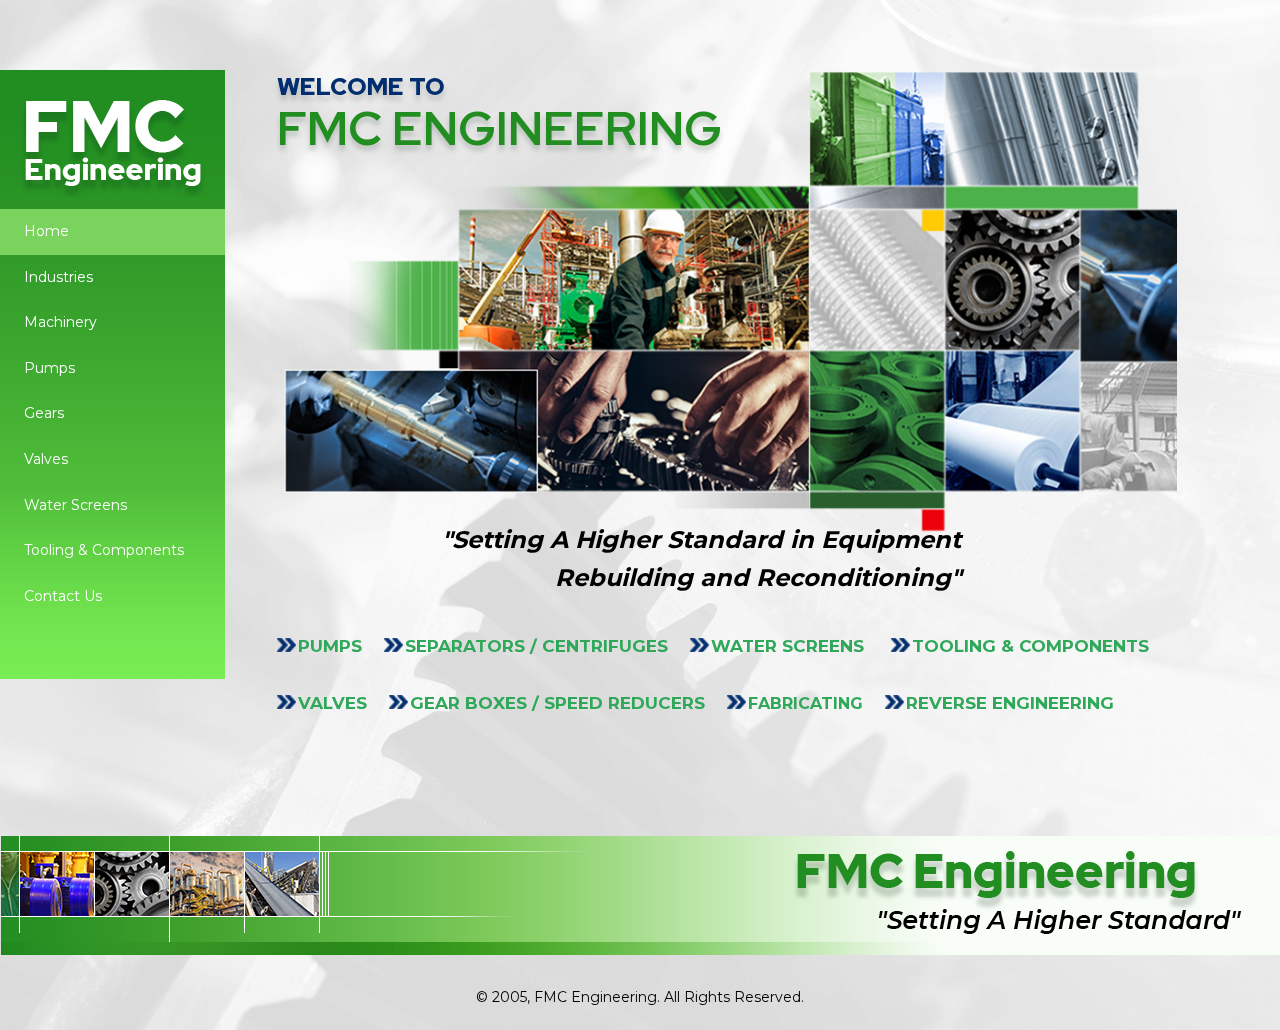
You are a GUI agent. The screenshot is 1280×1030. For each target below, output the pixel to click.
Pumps (49, 368)
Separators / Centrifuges (536, 646)
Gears (44, 413)
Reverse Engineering (1010, 703)
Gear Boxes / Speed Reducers (557, 703)
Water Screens (75, 505)
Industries (58, 277)
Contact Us (63, 596)
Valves (46, 459)
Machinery (60, 322)
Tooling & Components (104, 550)
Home (46, 231)
